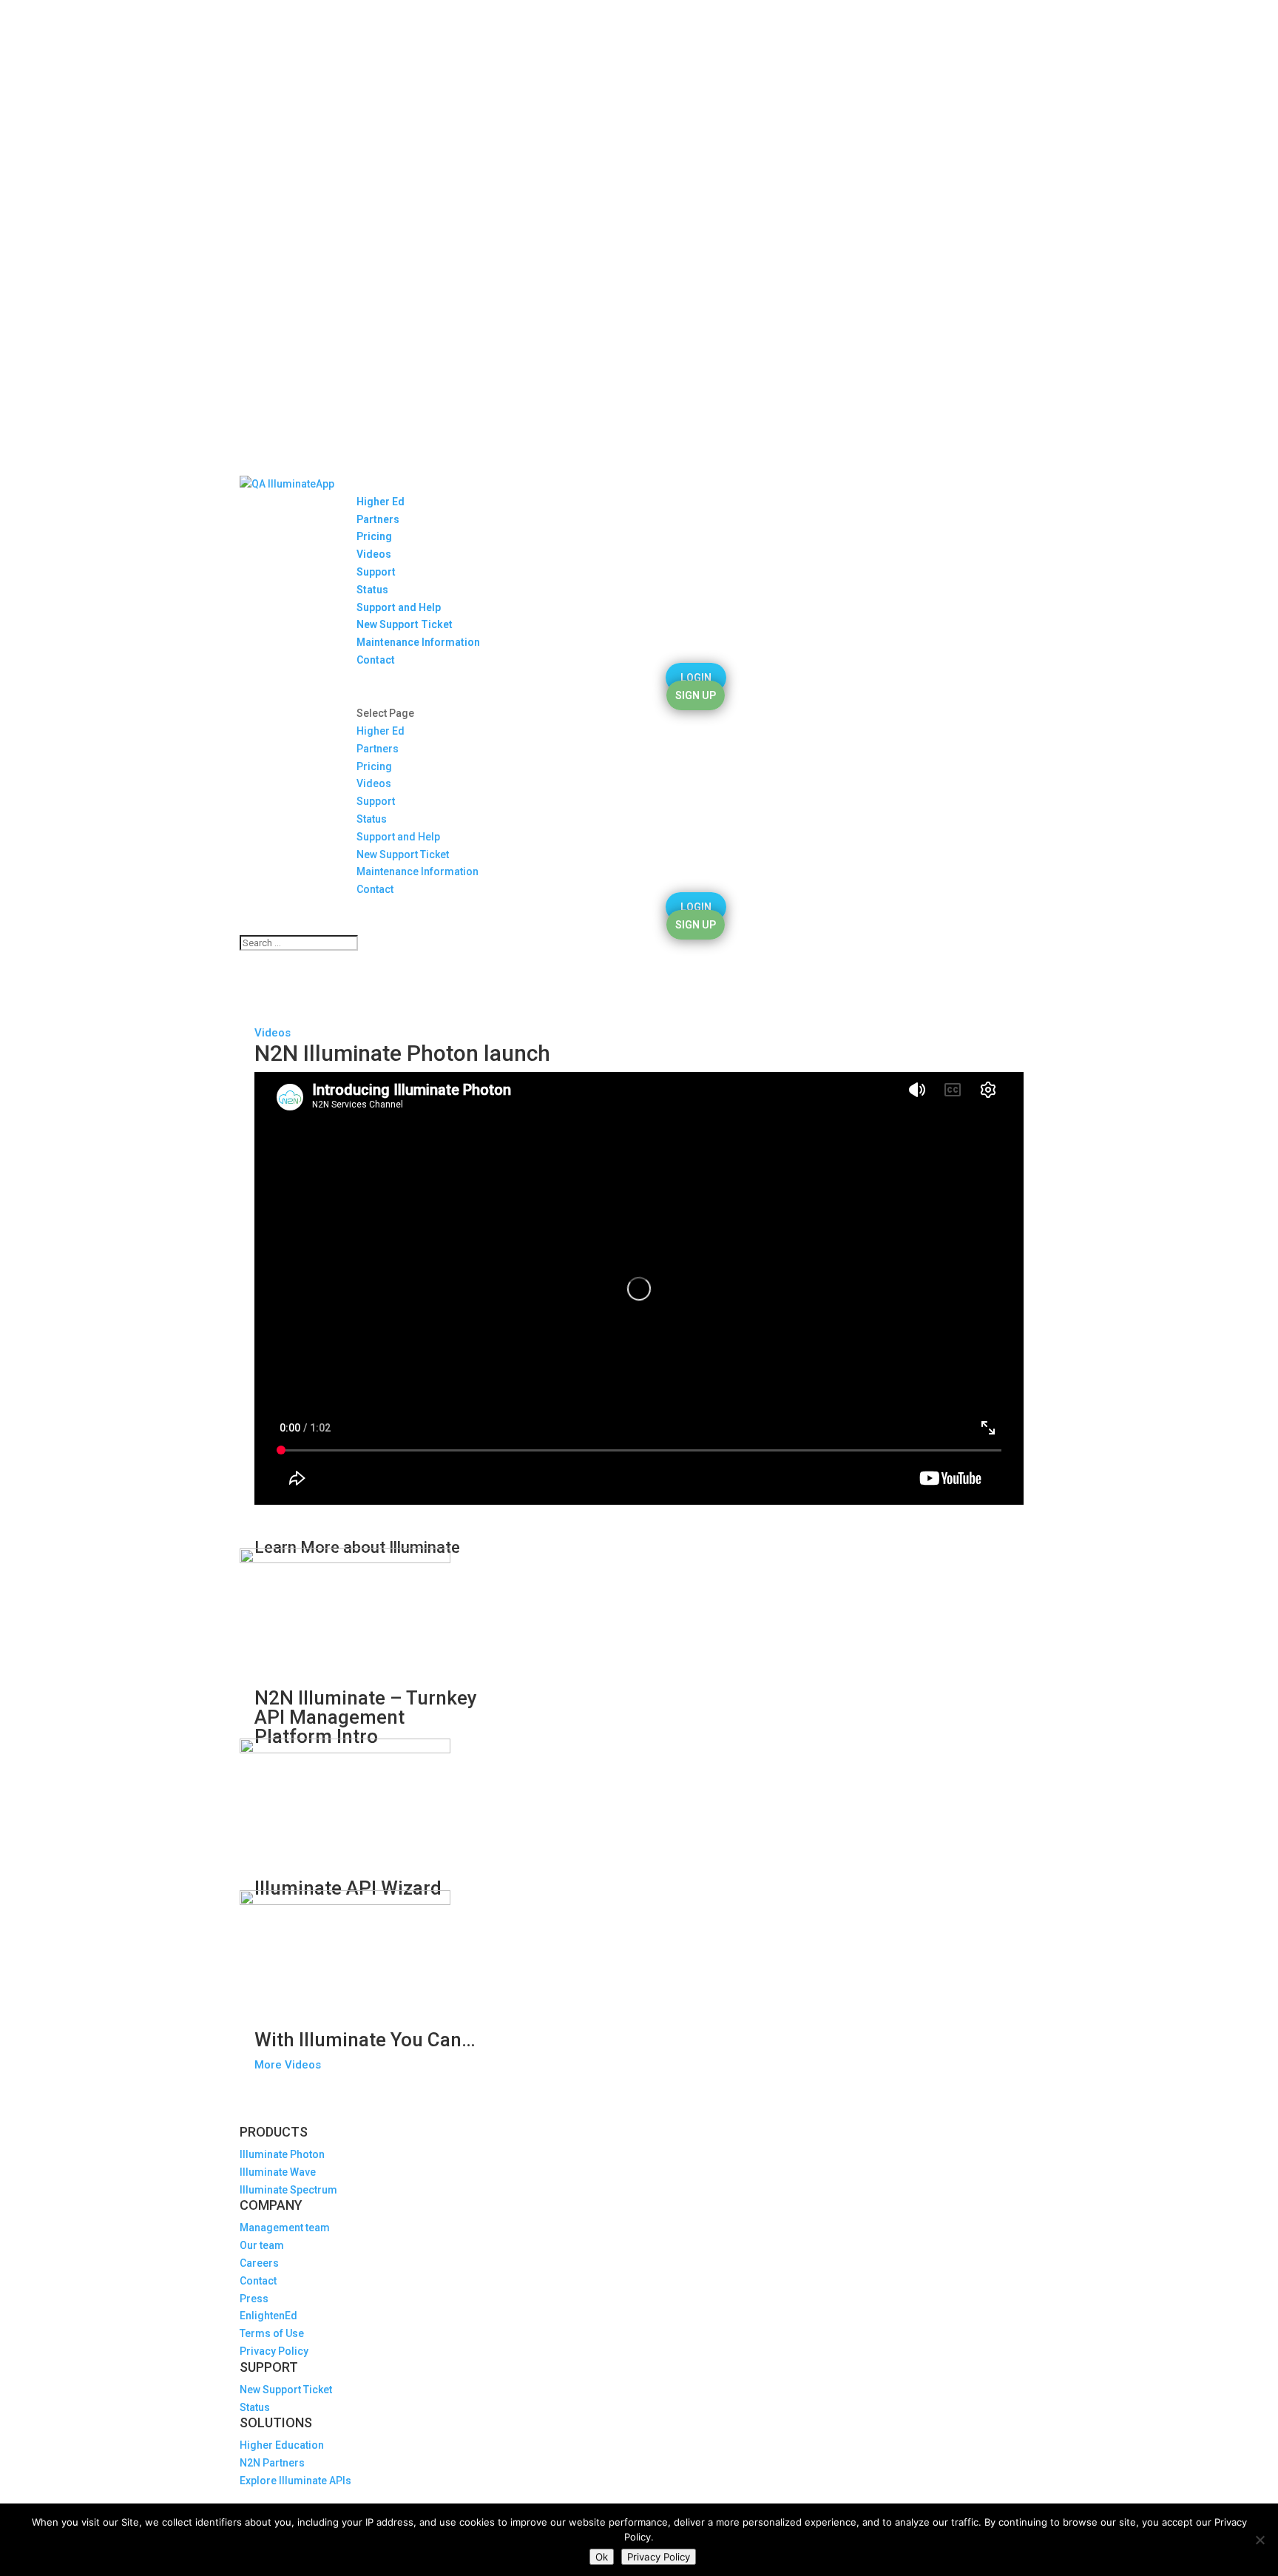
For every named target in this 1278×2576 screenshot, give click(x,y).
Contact (376, 660)
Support (376, 572)
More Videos (288, 2065)
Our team (262, 2245)
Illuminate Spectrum (288, 2190)
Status (372, 590)
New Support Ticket (405, 624)
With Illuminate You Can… (365, 2040)
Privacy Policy (274, 2351)
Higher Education (282, 2445)
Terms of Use (272, 2333)
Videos (374, 554)
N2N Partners (272, 2463)
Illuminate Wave (278, 2172)
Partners (378, 519)
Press (254, 2299)
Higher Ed (381, 502)
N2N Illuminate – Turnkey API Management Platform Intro (366, 1717)
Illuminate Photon (282, 2154)
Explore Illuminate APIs (295, 2481)
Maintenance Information (418, 642)
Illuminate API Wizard (348, 1888)
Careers (259, 2263)
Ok (602, 2557)
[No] (1260, 2540)
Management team (285, 2228)
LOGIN (696, 678)
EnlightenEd (268, 2316)
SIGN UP (696, 695)
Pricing (374, 536)
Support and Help (399, 607)
